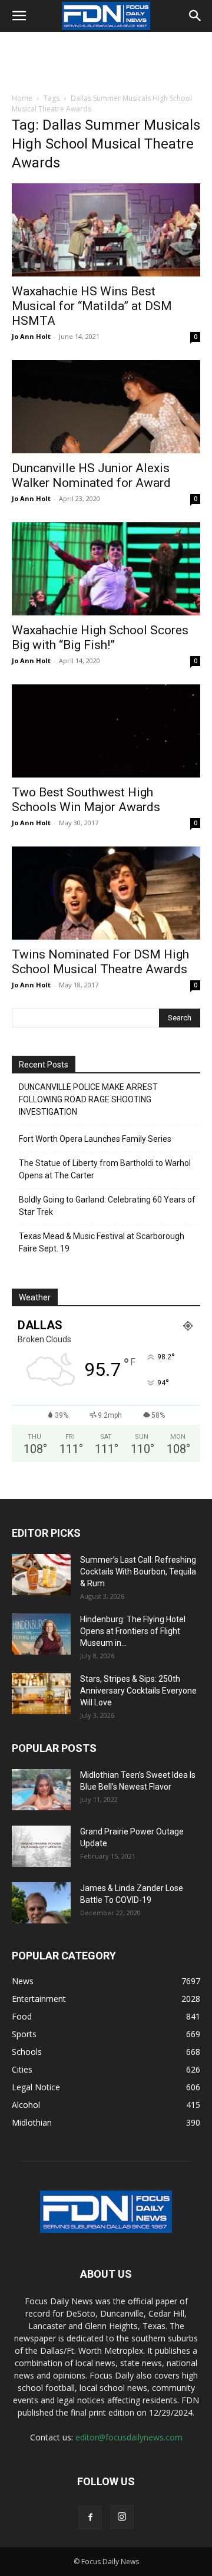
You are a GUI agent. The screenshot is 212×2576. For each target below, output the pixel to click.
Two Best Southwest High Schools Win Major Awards (86, 800)
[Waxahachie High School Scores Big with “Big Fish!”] (106, 569)
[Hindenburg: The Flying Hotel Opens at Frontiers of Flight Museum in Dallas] (41, 1634)
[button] (19, 16)
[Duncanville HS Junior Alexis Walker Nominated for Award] (106, 407)
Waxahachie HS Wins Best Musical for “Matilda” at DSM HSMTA (92, 306)
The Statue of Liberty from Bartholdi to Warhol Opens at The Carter (105, 1169)
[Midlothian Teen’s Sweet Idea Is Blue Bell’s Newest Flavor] (41, 1790)
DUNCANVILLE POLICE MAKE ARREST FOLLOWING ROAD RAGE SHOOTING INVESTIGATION (88, 1099)
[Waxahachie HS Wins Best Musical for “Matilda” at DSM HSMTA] (106, 230)
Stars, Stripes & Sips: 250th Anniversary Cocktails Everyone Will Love (138, 1691)
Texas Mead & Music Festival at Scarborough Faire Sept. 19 (102, 1242)
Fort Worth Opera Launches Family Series (95, 1139)
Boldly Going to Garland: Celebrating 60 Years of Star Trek (107, 1206)
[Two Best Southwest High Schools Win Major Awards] (106, 731)
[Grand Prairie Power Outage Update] (41, 1846)
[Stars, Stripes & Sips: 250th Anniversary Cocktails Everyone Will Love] (41, 1694)
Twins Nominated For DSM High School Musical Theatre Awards (100, 962)
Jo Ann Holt (31, 336)
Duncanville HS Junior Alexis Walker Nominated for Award (91, 475)
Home (22, 98)
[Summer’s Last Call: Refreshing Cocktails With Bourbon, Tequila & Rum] (41, 1574)
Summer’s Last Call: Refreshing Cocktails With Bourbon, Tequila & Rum (138, 1572)
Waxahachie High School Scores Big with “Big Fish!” (100, 638)
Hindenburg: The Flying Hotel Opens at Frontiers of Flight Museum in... (133, 1631)
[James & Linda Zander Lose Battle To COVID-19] (41, 1903)
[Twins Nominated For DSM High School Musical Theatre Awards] (106, 893)
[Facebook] (90, 2518)
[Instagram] (122, 2517)
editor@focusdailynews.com (129, 2437)
